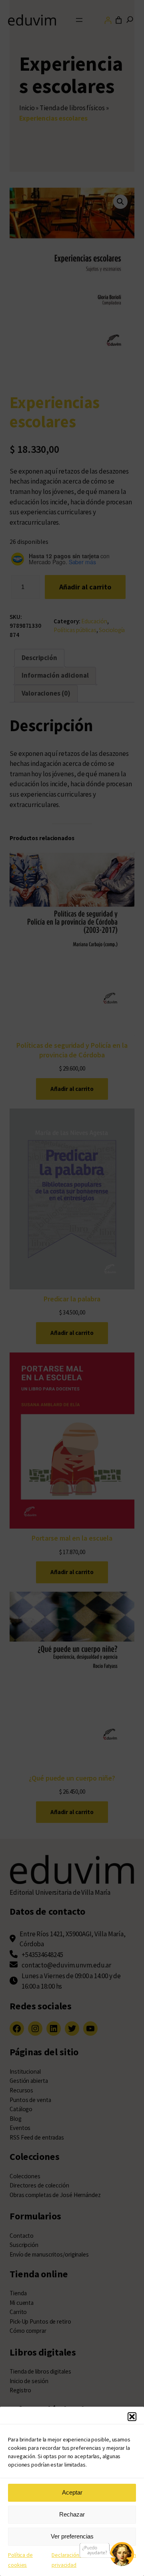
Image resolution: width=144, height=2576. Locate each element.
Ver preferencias (72, 2536)
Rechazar (72, 2514)
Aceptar (72, 2492)
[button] (132, 2417)
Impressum (123, 2555)
